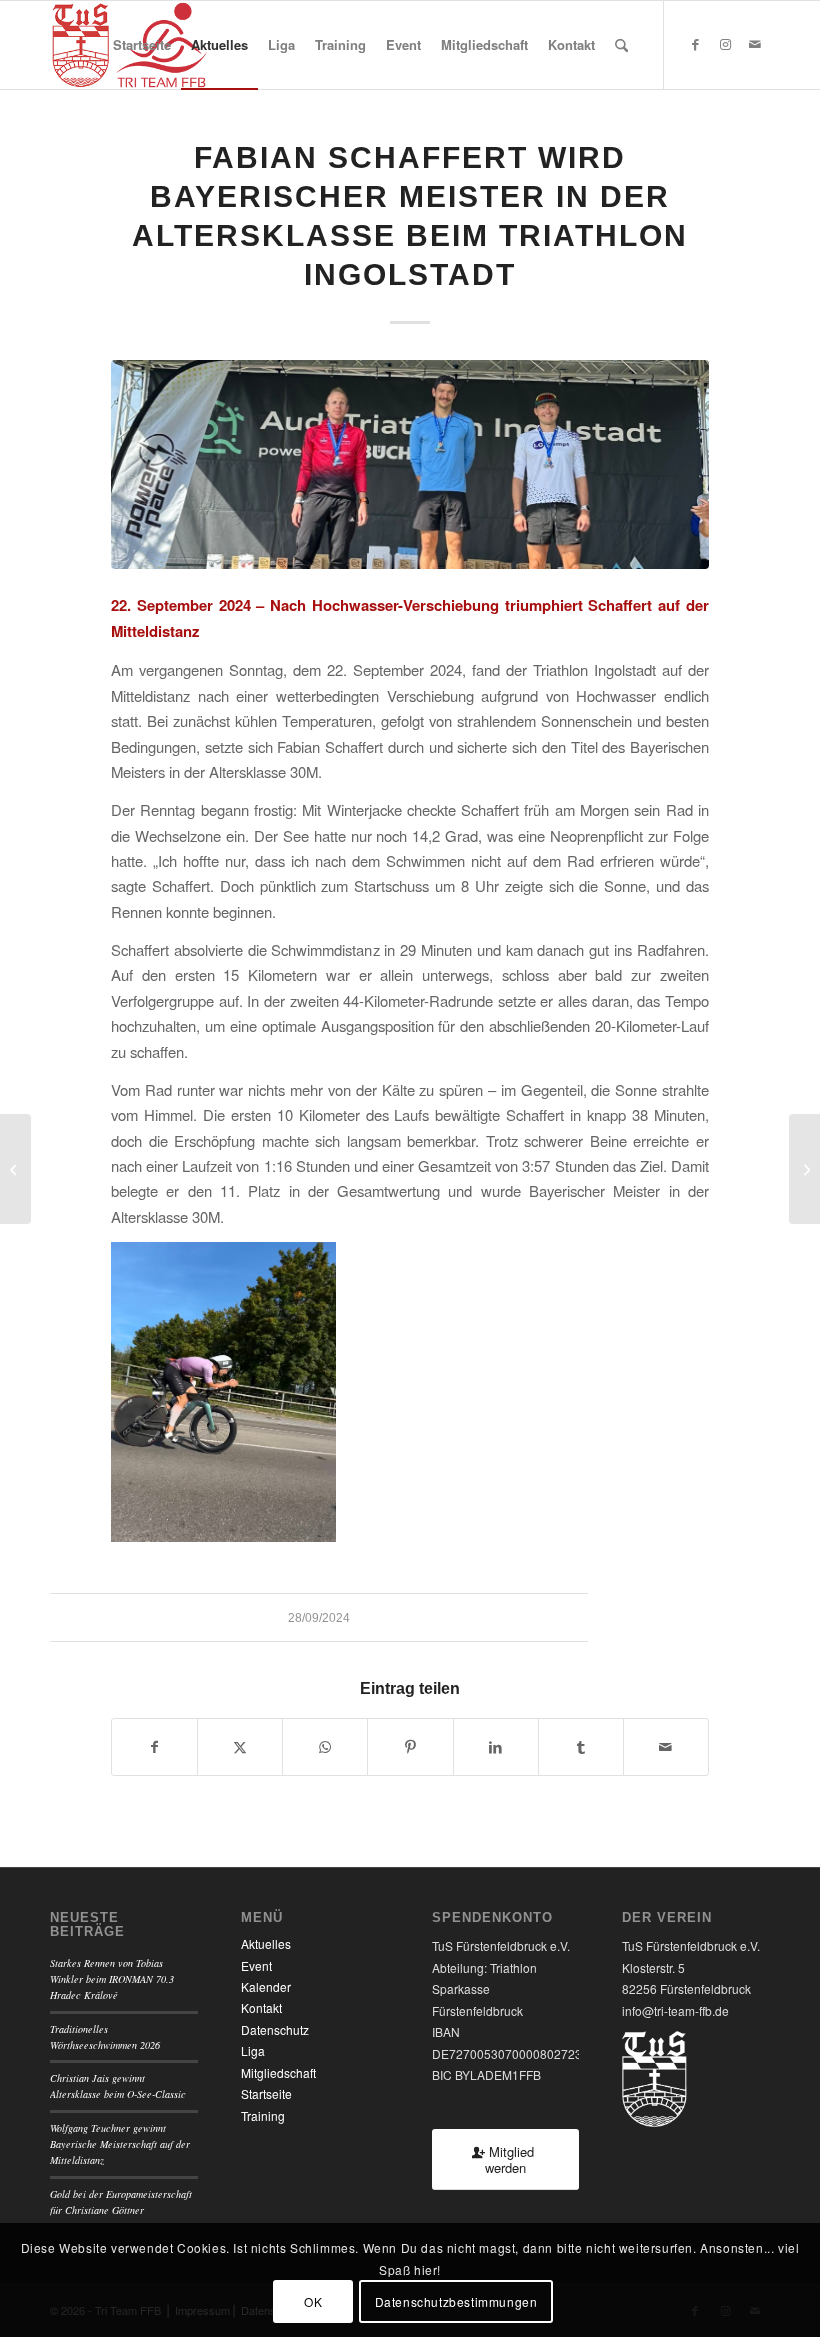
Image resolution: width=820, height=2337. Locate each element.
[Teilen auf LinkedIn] (496, 1747)
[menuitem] (142, 45)
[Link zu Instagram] (725, 44)
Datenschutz (275, 2029)
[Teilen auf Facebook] (154, 1747)
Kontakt (261, 2007)
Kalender (266, 1986)
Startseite (266, 2093)
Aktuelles (266, 1943)
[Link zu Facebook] (695, 44)
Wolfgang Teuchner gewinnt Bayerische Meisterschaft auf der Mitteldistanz (120, 2144)
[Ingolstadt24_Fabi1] (410, 464)
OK (313, 2301)
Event (256, 1965)
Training (263, 2115)
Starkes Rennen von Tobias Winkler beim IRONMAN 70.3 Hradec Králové (112, 1979)
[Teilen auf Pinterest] (410, 1747)
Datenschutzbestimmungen (456, 2301)
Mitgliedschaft (278, 2072)
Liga (253, 2050)
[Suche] (621, 45)
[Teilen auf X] (240, 1747)
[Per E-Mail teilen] (666, 1747)
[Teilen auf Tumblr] (581, 1747)
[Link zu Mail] (755, 44)
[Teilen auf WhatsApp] (325, 1747)
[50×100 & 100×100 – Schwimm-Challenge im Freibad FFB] (804, 1169)
